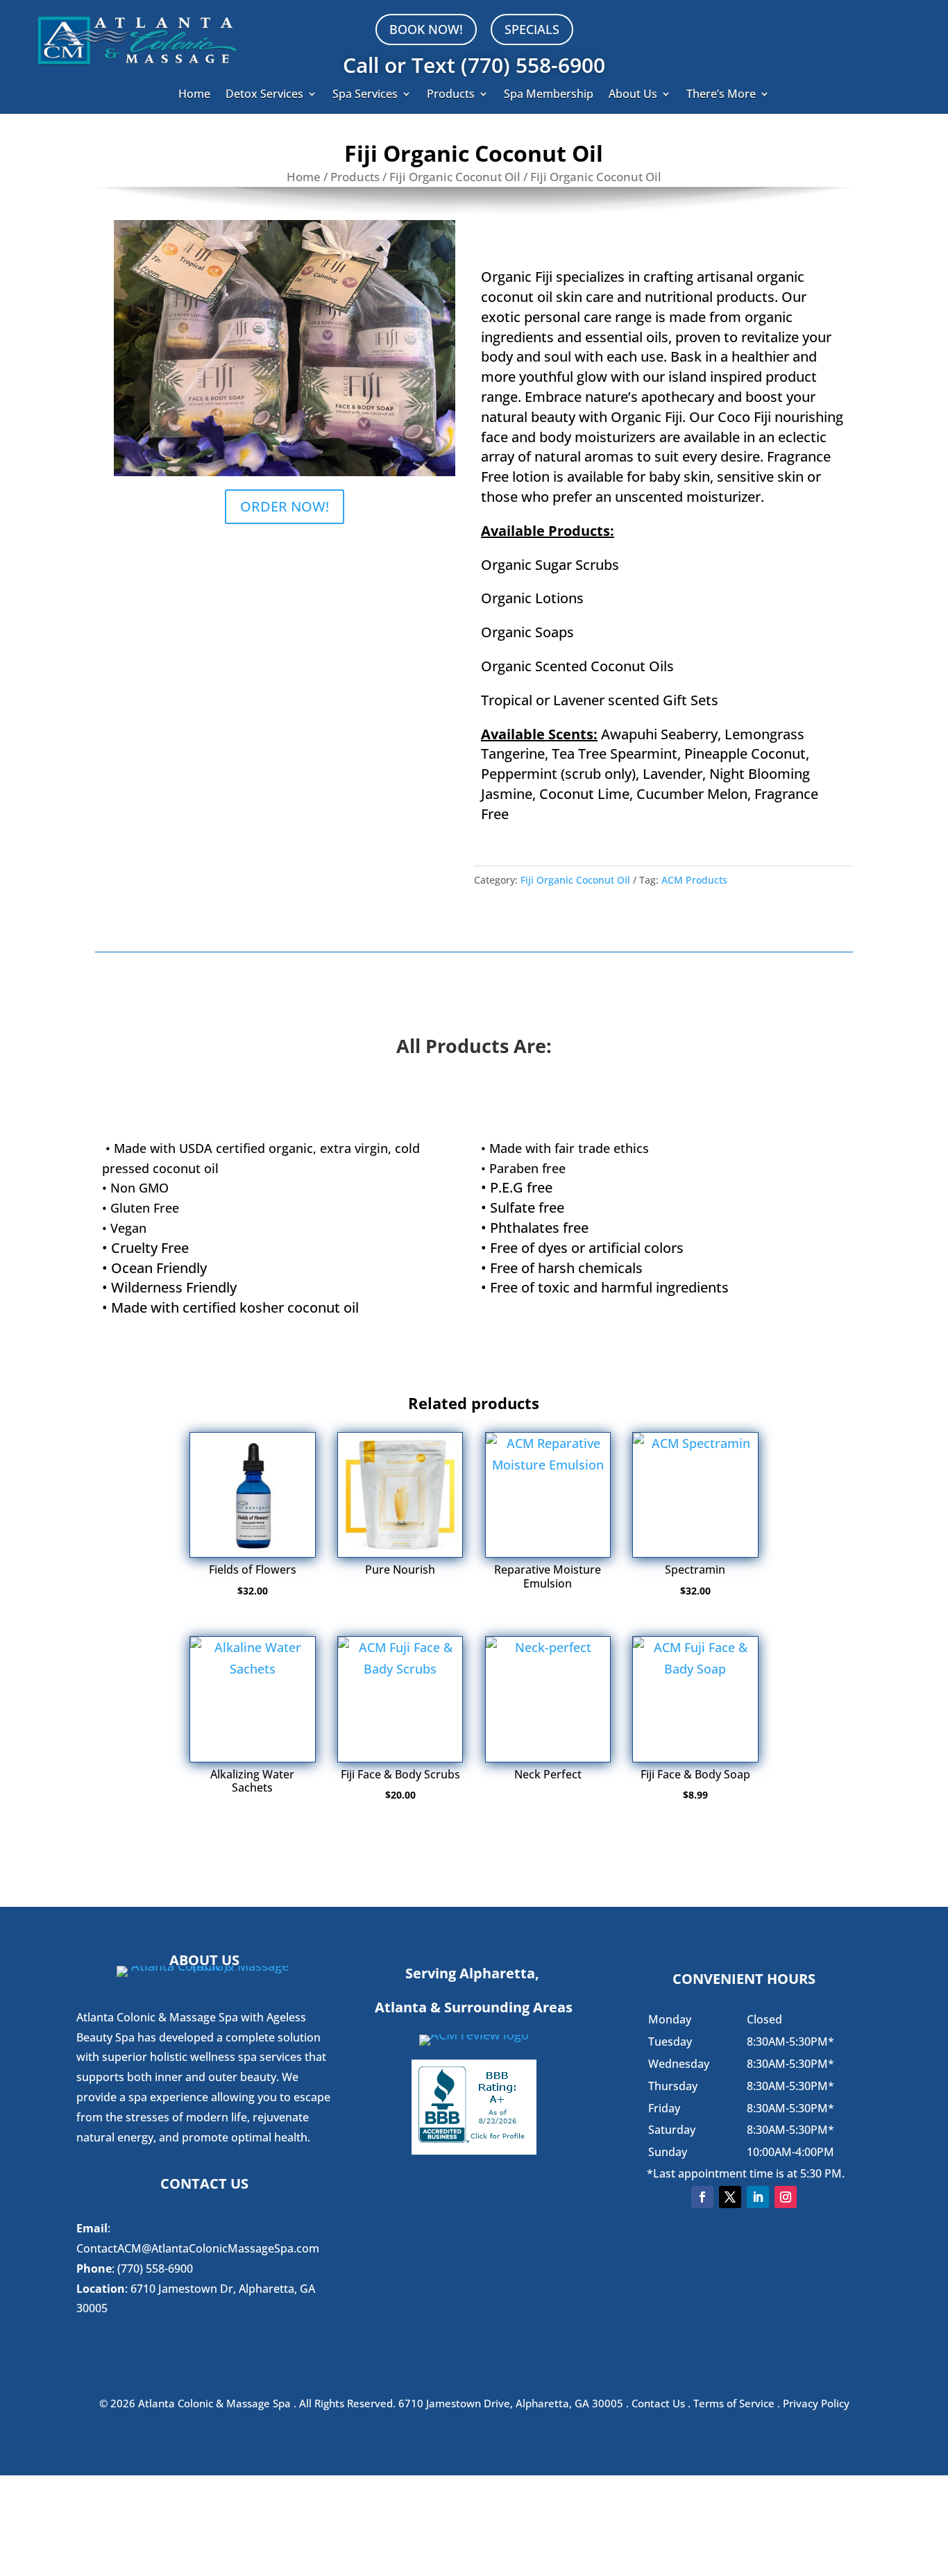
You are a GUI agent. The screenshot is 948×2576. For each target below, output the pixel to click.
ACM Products (694, 880)
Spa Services (365, 95)
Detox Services (264, 95)
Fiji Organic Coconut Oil (455, 177)
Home (194, 95)
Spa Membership (549, 95)
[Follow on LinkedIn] (758, 2197)
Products (451, 95)
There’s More (721, 95)
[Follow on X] (730, 2197)
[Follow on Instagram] (786, 2197)
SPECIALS (532, 29)
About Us (633, 95)
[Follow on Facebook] (702, 2197)
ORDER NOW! (285, 506)
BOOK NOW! (426, 29)
